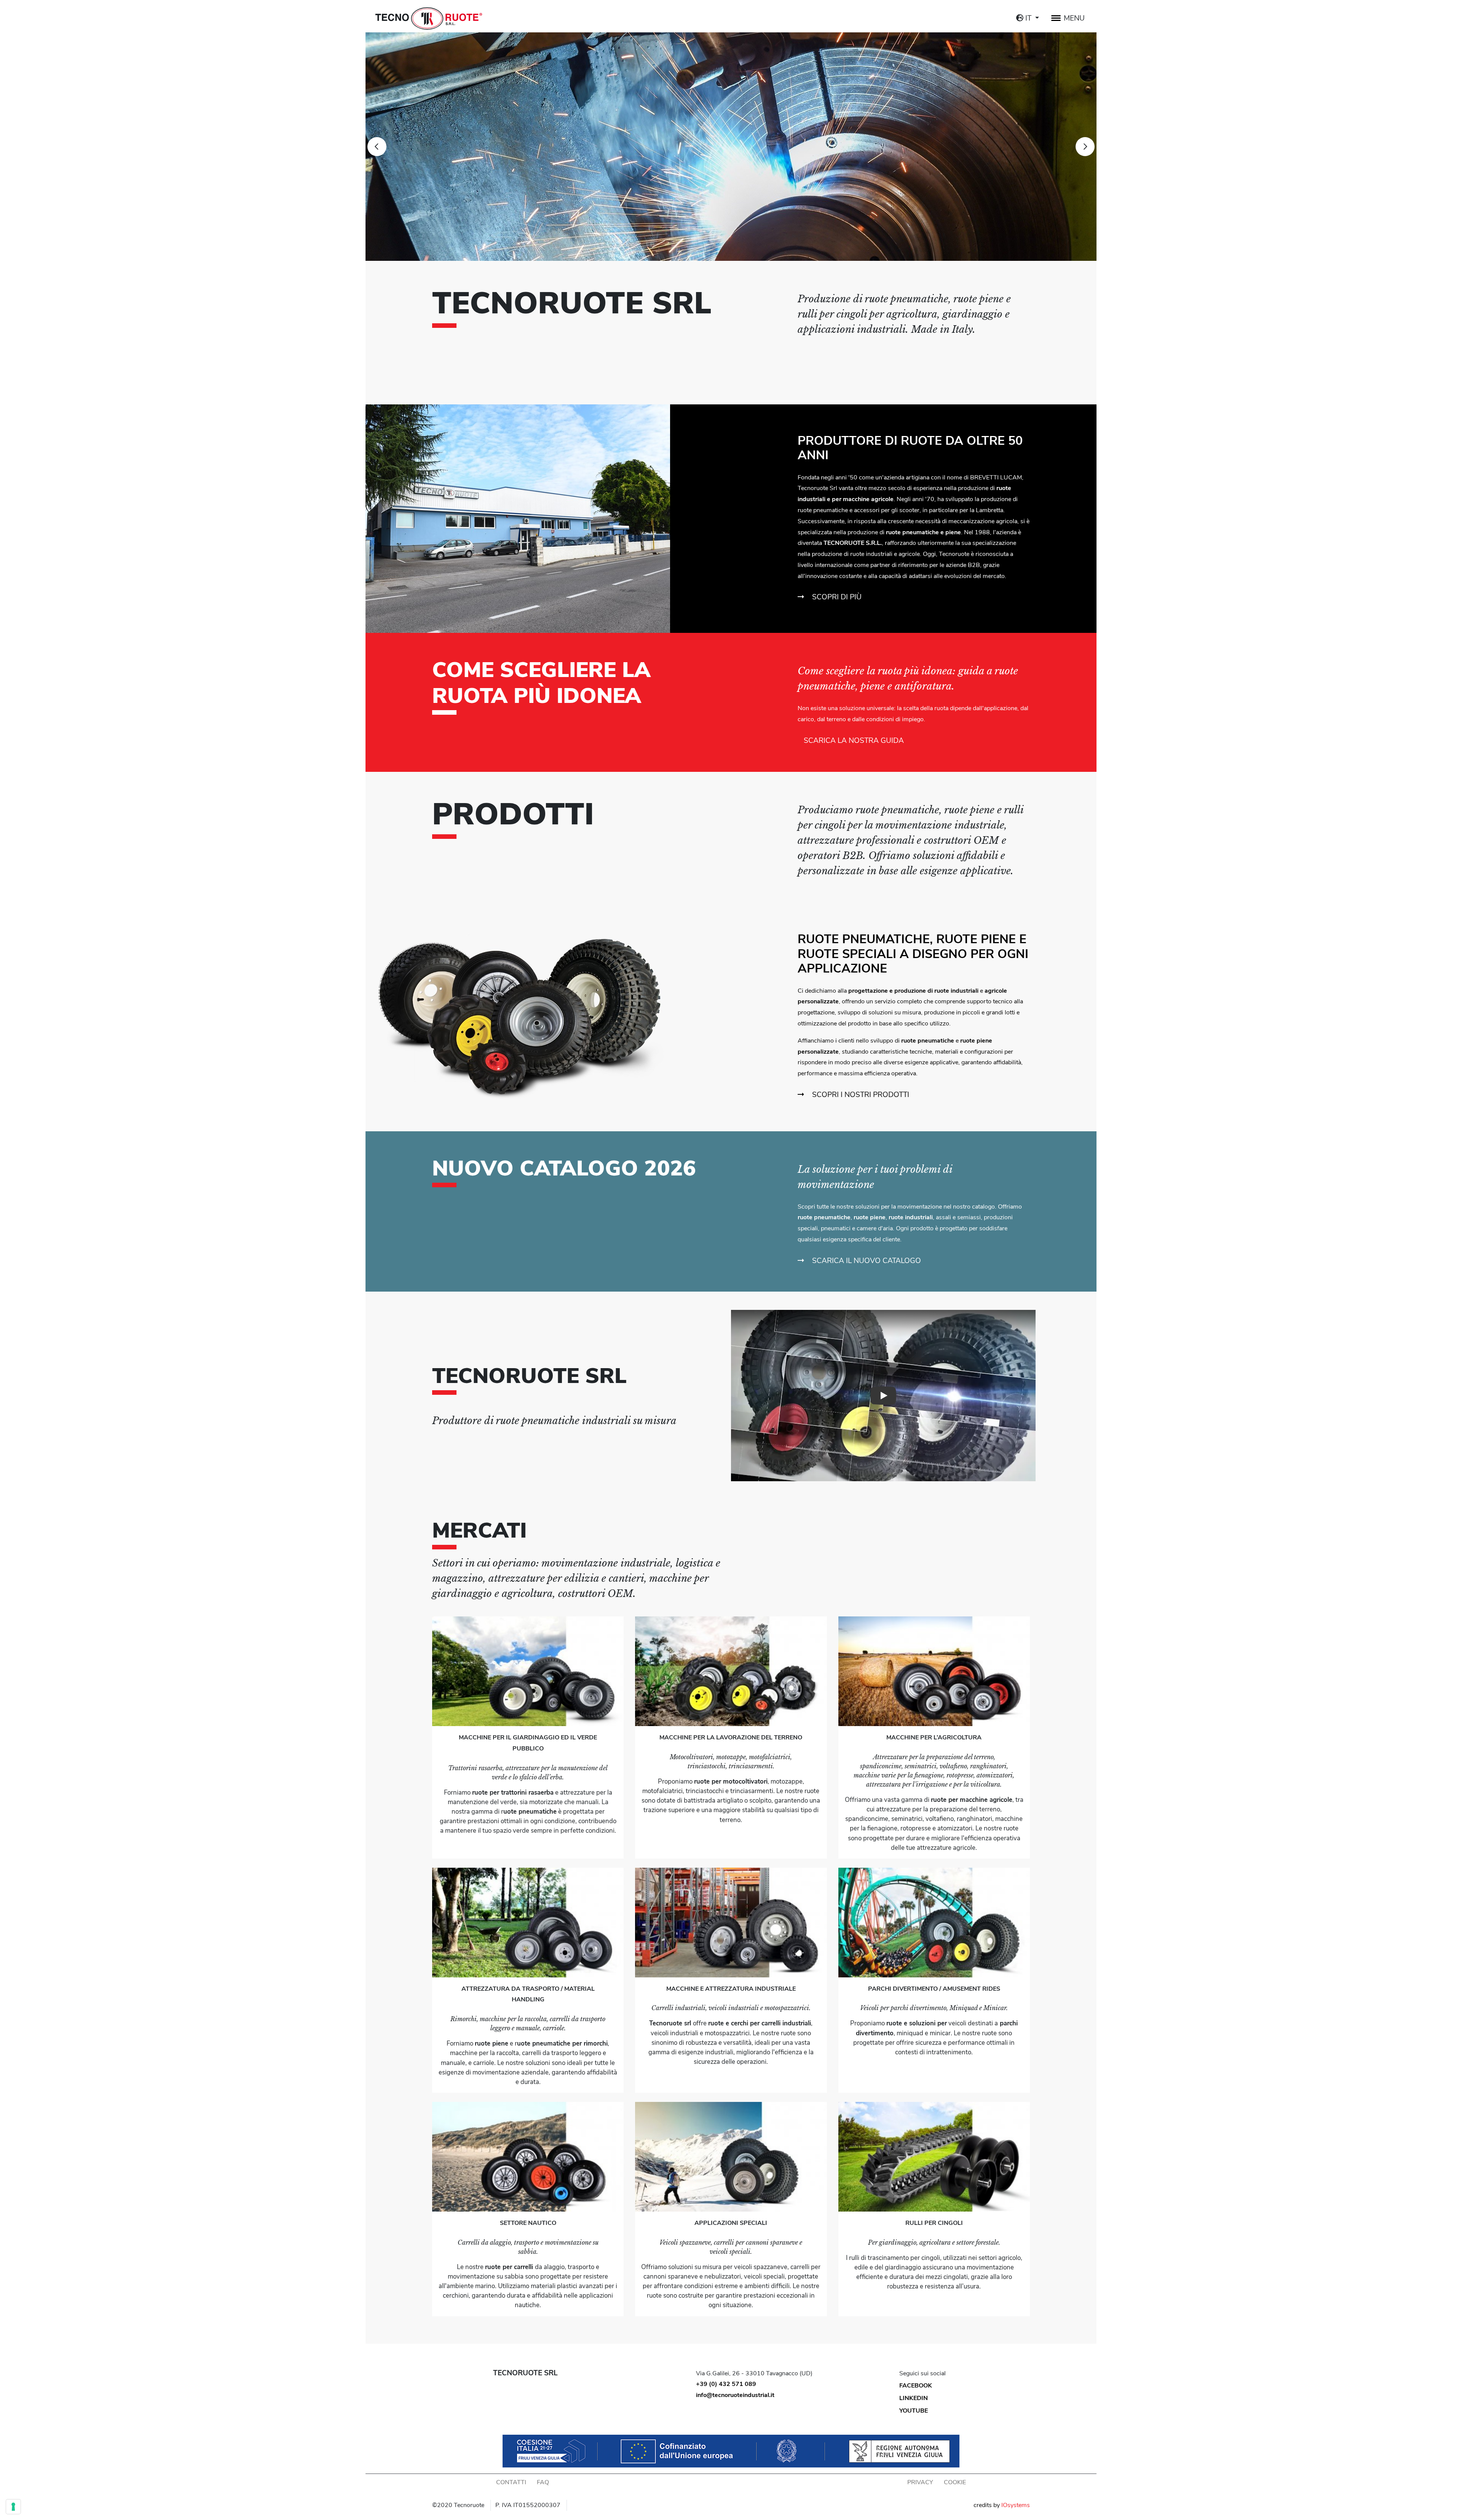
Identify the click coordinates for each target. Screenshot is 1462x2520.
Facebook (916, 2386)
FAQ (543, 2482)
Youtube (914, 2411)
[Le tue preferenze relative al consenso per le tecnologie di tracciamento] (13, 2507)
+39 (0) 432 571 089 (726, 2384)
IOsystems (1016, 2505)
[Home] (429, 18)
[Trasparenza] (731, 2451)
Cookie (955, 2482)
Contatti (511, 2482)
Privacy (920, 2482)
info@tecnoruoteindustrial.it (735, 2395)
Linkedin (914, 2398)
